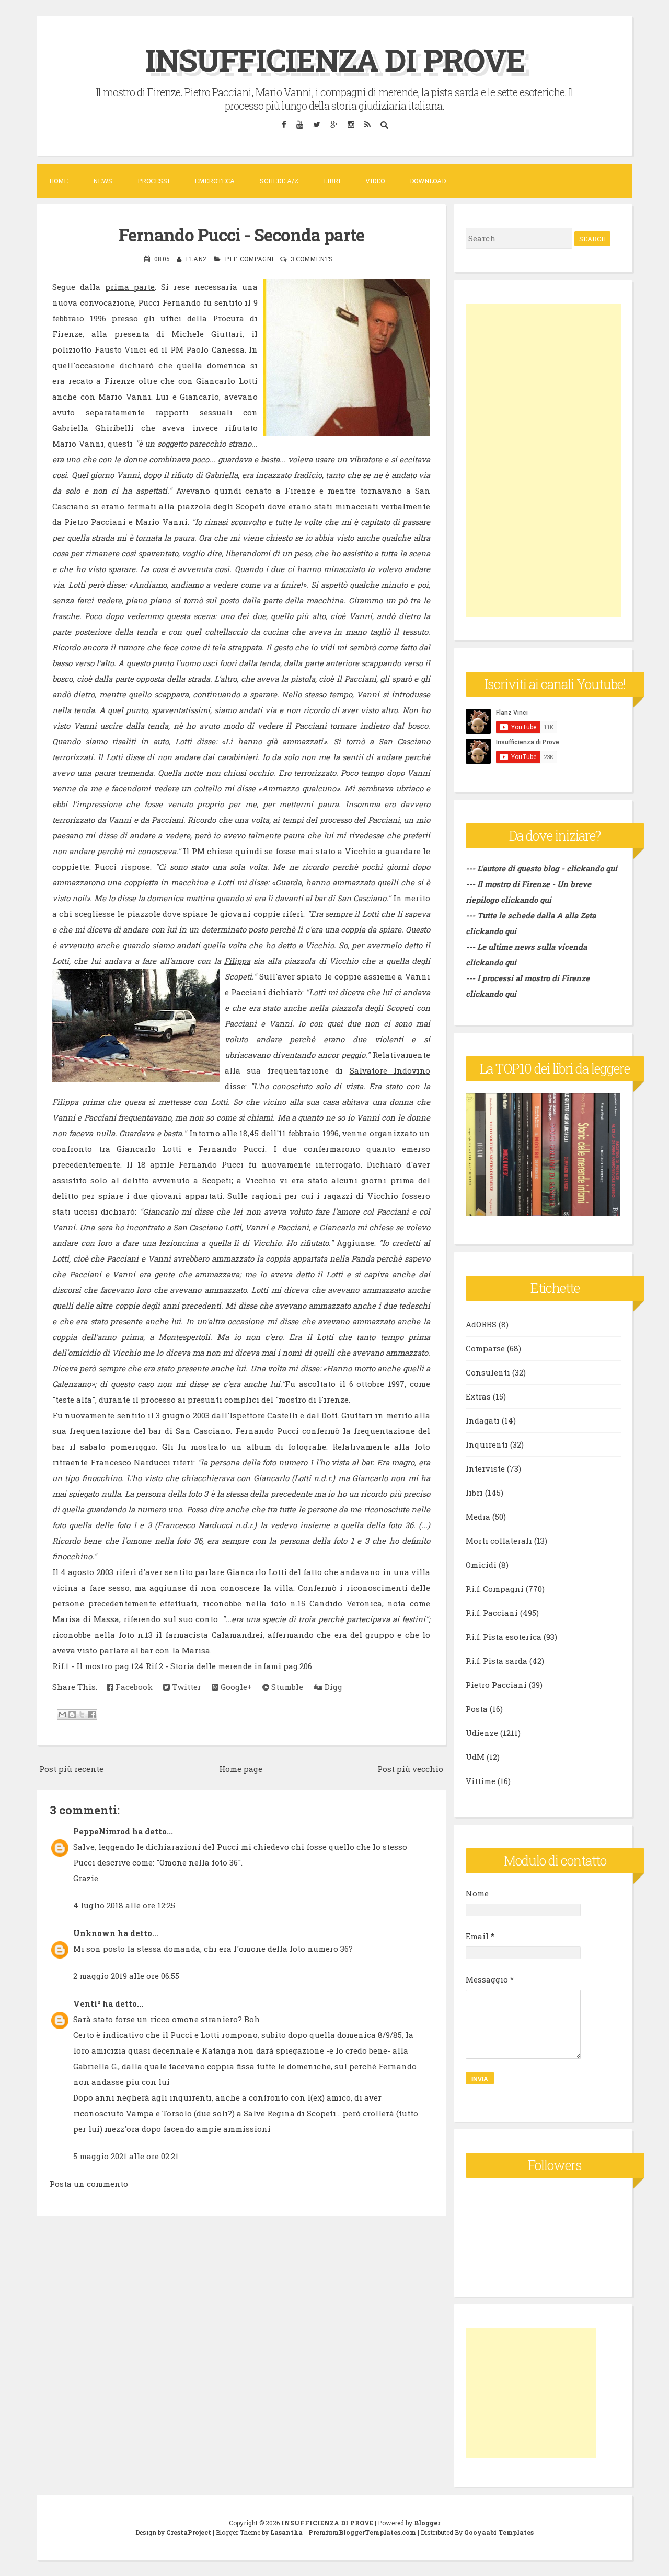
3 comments (312, 259)
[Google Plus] (334, 124)
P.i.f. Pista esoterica (504, 1637)
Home (59, 181)
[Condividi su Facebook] (92, 1715)
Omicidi (481, 1565)
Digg (332, 1687)
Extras (478, 1396)
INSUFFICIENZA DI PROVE (335, 59)
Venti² (87, 2003)
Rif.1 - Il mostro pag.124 (98, 1666)
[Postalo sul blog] (72, 1715)
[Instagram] (351, 124)
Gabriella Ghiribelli (93, 428)
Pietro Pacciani (496, 1685)
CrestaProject (189, 2532)
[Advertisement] (543, 460)
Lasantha (286, 2532)
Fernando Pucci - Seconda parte (241, 235)
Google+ (235, 1687)
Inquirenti (487, 1444)
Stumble (286, 1687)
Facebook (133, 1687)
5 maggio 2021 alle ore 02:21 (126, 2156)
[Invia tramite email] (62, 1715)
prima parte (130, 287)
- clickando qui (588, 868)
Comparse (485, 1348)
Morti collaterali (499, 1541)
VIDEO (375, 181)
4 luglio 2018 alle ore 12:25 (124, 1905)
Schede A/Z (279, 181)
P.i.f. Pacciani (492, 1613)
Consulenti (488, 1372)
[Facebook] (284, 124)
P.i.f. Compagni (249, 259)
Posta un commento (89, 2184)
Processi (153, 181)
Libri (332, 181)
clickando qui (526, 900)
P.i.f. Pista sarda (497, 1661)
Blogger (427, 2523)
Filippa (237, 961)
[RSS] (367, 124)
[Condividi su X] (82, 1715)
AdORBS (481, 1324)
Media (478, 1517)
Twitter (186, 1687)
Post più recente (71, 1769)
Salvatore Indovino (390, 1070)
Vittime (481, 1781)
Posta (477, 1709)
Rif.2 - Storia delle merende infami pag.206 (229, 1666)
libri (474, 1493)
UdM (475, 1757)
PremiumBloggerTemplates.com (362, 2532)
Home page (241, 1769)
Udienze (482, 1733)
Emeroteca (215, 181)
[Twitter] (316, 124)
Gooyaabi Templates (499, 2532)
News (103, 181)
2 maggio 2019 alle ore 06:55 (126, 1976)
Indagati (483, 1420)
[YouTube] (299, 124)
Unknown (94, 1933)
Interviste (485, 1468)
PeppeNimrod (102, 1831)
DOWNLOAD (428, 181)
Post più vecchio (410, 1769)
